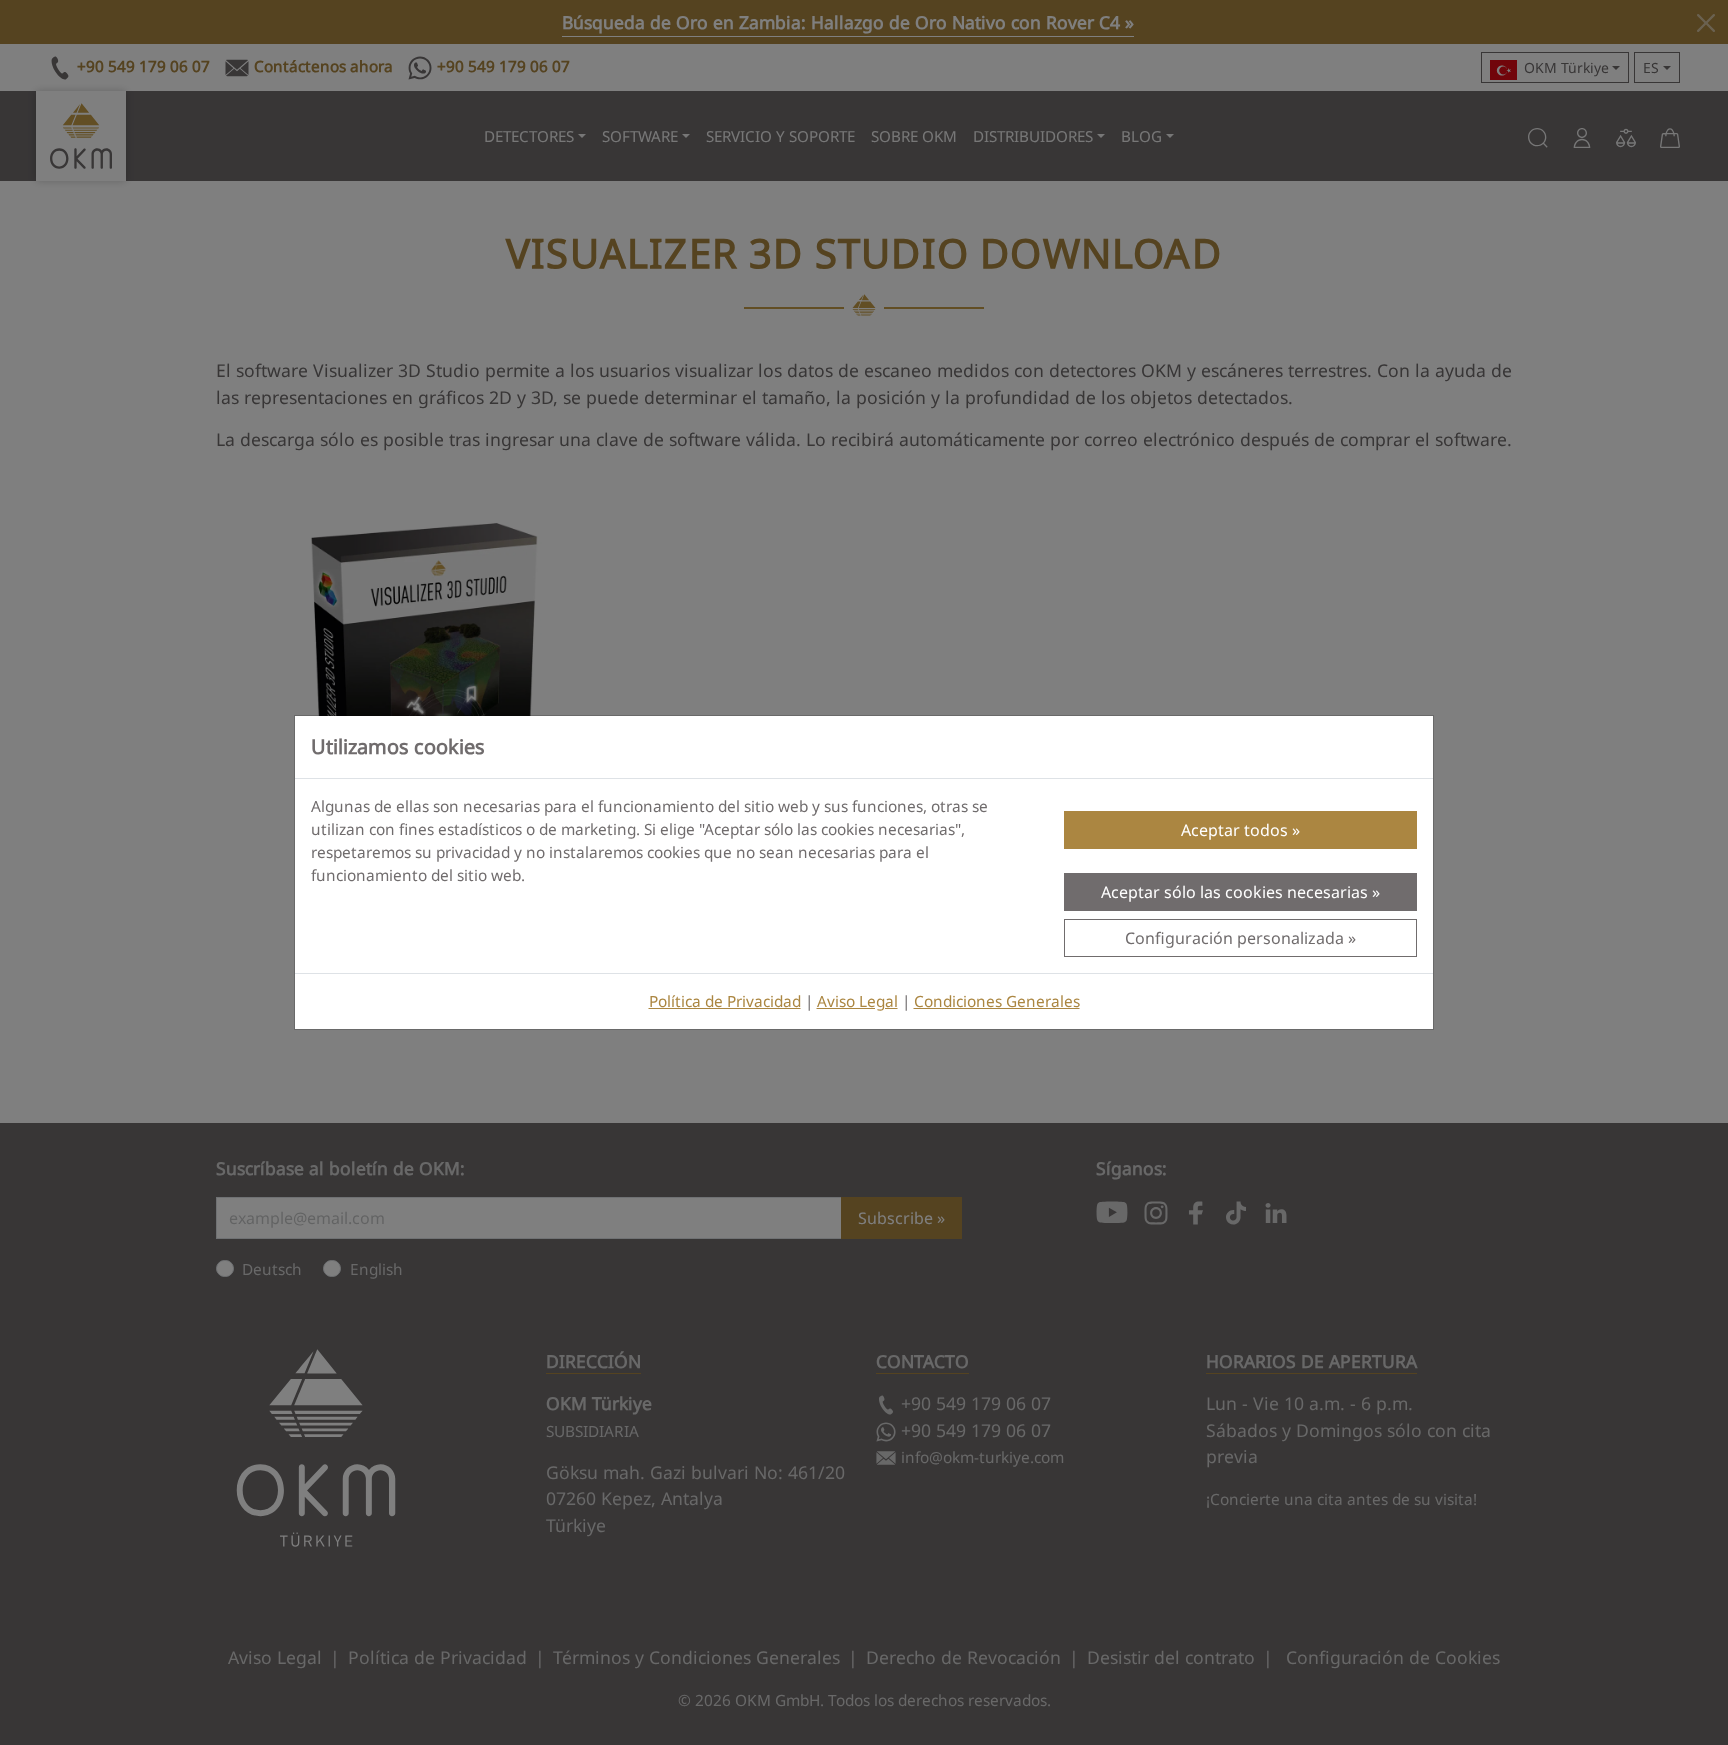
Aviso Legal (857, 1001)
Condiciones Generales (997, 1001)
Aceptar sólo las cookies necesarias (1234, 892)
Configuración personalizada (1234, 938)
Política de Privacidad (725, 1001)
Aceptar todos (1234, 830)
